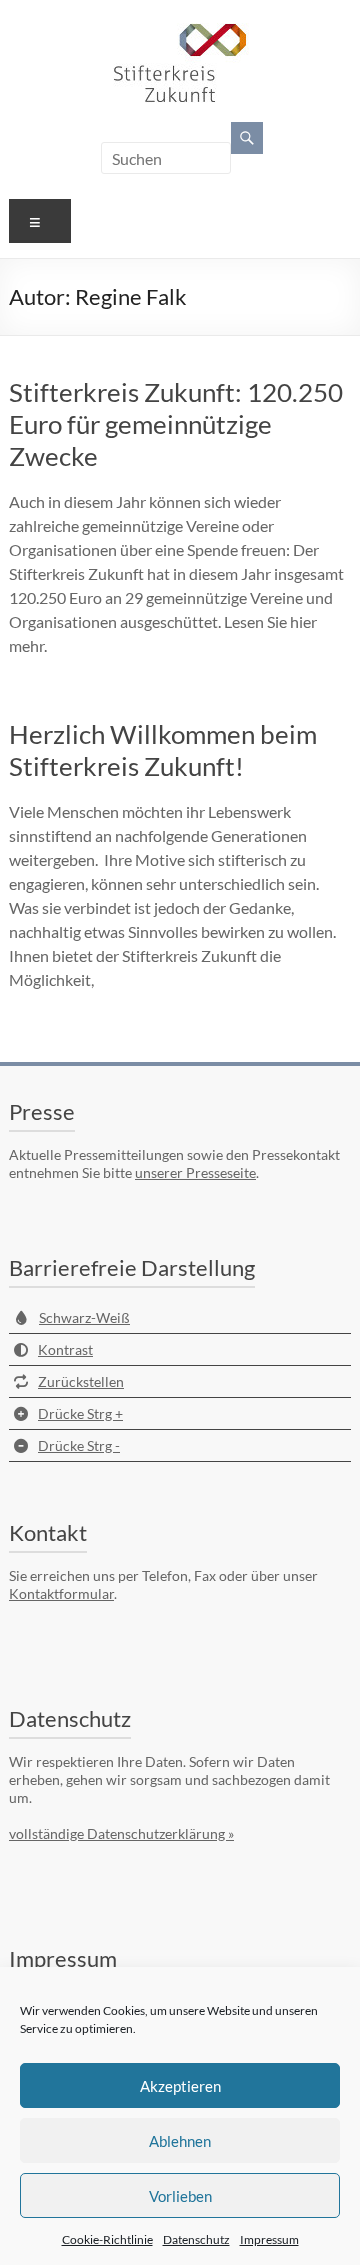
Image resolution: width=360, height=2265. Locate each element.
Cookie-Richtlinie (107, 2239)
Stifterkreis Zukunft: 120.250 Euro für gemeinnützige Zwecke (176, 424)
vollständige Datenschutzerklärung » (121, 1833)
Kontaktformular (61, 1593)
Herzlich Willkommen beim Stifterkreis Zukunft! (163, 750)
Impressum (269, 2239)
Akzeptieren (180, 2086)
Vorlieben (180, 2196)
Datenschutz (196, 2239)
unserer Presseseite (195, 1172)
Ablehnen (180, 2141)
